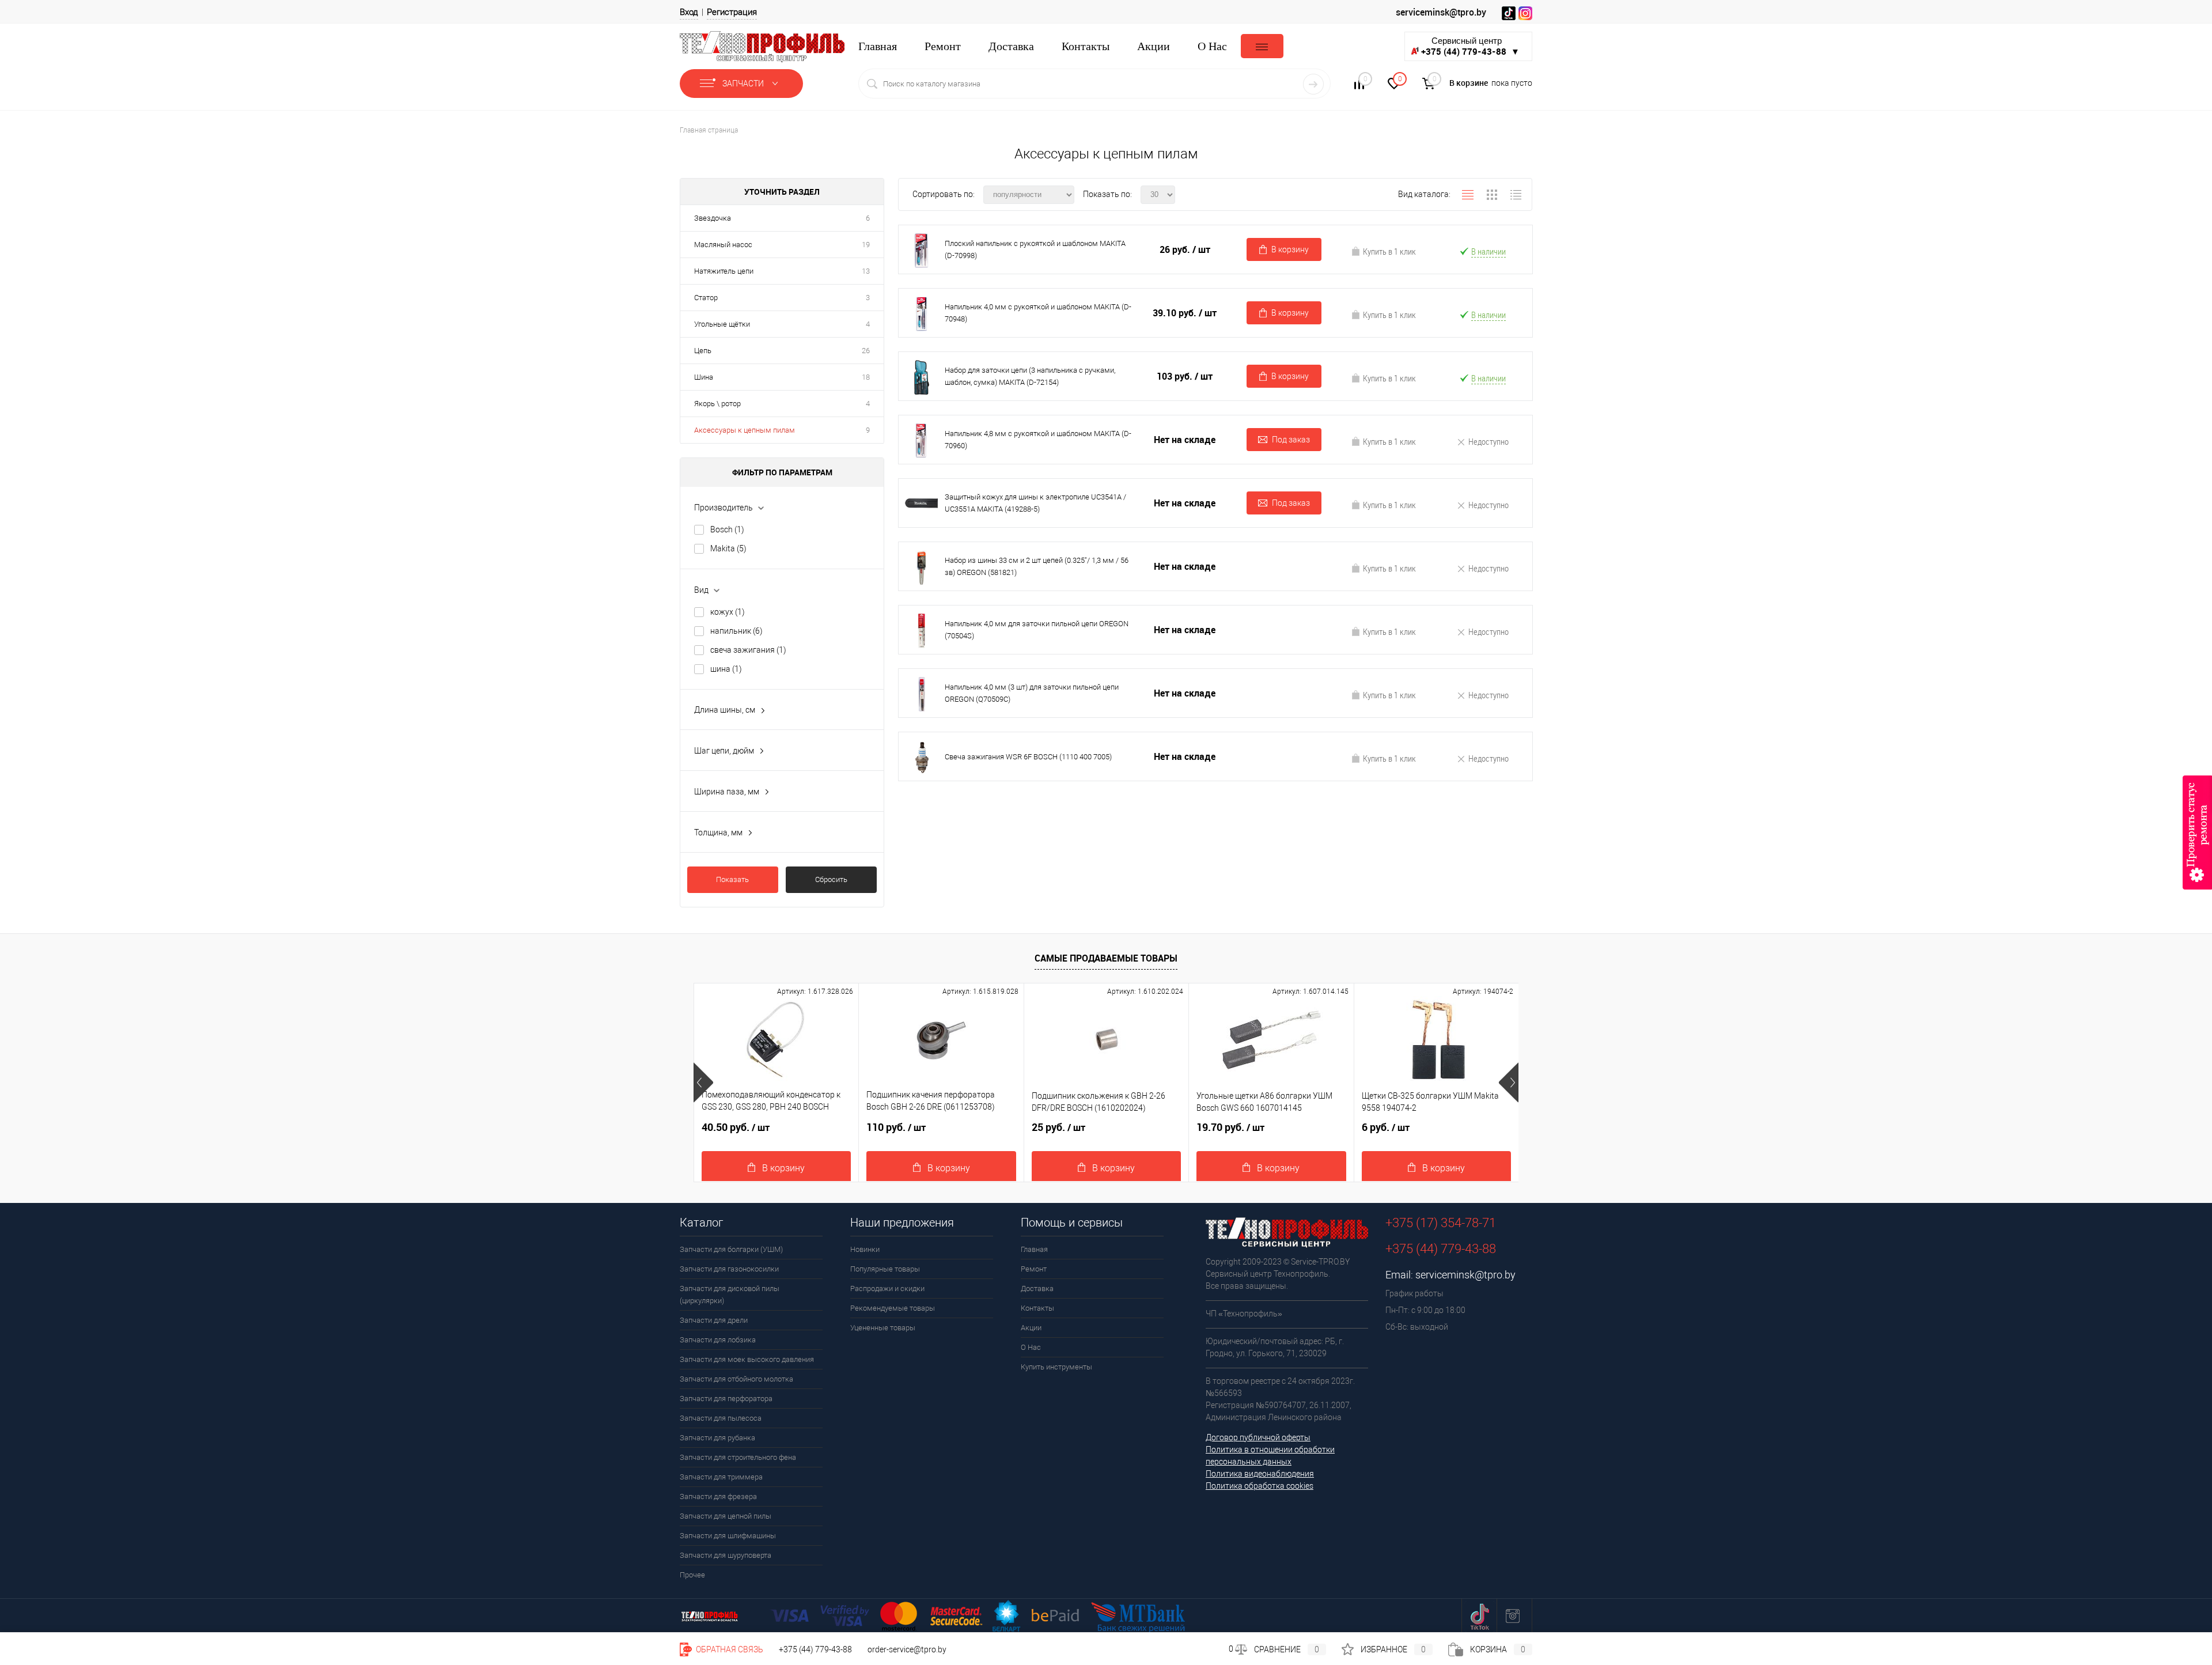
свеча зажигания (748, 650)
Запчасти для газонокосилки (729, 1269)
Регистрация (732, 12)
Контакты (1086, 46)
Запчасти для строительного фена (738, 1457)
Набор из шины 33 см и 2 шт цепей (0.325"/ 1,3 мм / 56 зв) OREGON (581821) (1037, 566)
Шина (704, 377)
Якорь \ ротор (717, 404)
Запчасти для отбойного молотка (736, 1379)
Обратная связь (729, 1649)
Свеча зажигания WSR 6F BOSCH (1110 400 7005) (1028, 757)
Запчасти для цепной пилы (726, 1516)
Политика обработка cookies (1260, 1486)
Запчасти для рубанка (717, 1438)
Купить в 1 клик (1389, 251)
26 (866, 351)
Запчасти (744, 84)
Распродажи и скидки (887, 1289)
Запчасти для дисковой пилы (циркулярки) (730, 1295)
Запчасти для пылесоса (721, 1418)
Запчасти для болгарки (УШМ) (731, 1249)
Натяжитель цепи (724, 271)
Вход (689, 12)
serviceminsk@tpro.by (1441, 12)
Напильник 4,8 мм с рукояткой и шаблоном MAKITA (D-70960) (1038, 440)
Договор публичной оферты (1258, 1437)
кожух (728, 612)
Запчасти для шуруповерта (726, 1555)
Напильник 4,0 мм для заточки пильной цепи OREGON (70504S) (1037, 630)
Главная (878, 46)
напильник (736, 631)
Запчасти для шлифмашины (728, 1536)
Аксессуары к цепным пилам (745, 430)
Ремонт (943, 46)
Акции (1154, 46)
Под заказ (1291, 440)
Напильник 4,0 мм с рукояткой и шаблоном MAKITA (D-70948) (1038, 313)
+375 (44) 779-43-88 (815, 1649)
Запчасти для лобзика (718, 1340)
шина (726, 669)
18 (866, 377)
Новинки (865, 1249)
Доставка (1011, 46)
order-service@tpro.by (907, 1649)
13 (866, 271)
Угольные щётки (722, 324)
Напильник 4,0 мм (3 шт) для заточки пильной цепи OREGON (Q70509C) (1032, 693)
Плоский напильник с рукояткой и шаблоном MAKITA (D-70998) (1035, 249)
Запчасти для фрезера (718, 1496)
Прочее (692, 1575)
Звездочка (713, 218)
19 (866, 245)
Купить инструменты (1056, 1367)
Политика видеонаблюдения (1260, 1474)
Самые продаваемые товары (1106, 958)
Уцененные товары (883, 1328)
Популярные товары (885, 1269)
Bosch (727, 529)
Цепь (703, 351)
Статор (706, 298)
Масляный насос (723, 245)
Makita (728, 548)
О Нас (1212, 46)
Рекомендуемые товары (893, 1308)
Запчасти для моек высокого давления (747, 1359)
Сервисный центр (1470, 46)
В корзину (1290, 249)
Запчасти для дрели (714, 1320)
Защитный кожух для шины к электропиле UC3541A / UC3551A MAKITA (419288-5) (1035, 503)
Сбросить (831, 879)
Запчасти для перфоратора (726, 1399)
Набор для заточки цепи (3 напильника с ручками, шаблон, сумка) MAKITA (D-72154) (1030, 376)
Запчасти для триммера (721, 1477)
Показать (732, 879)
